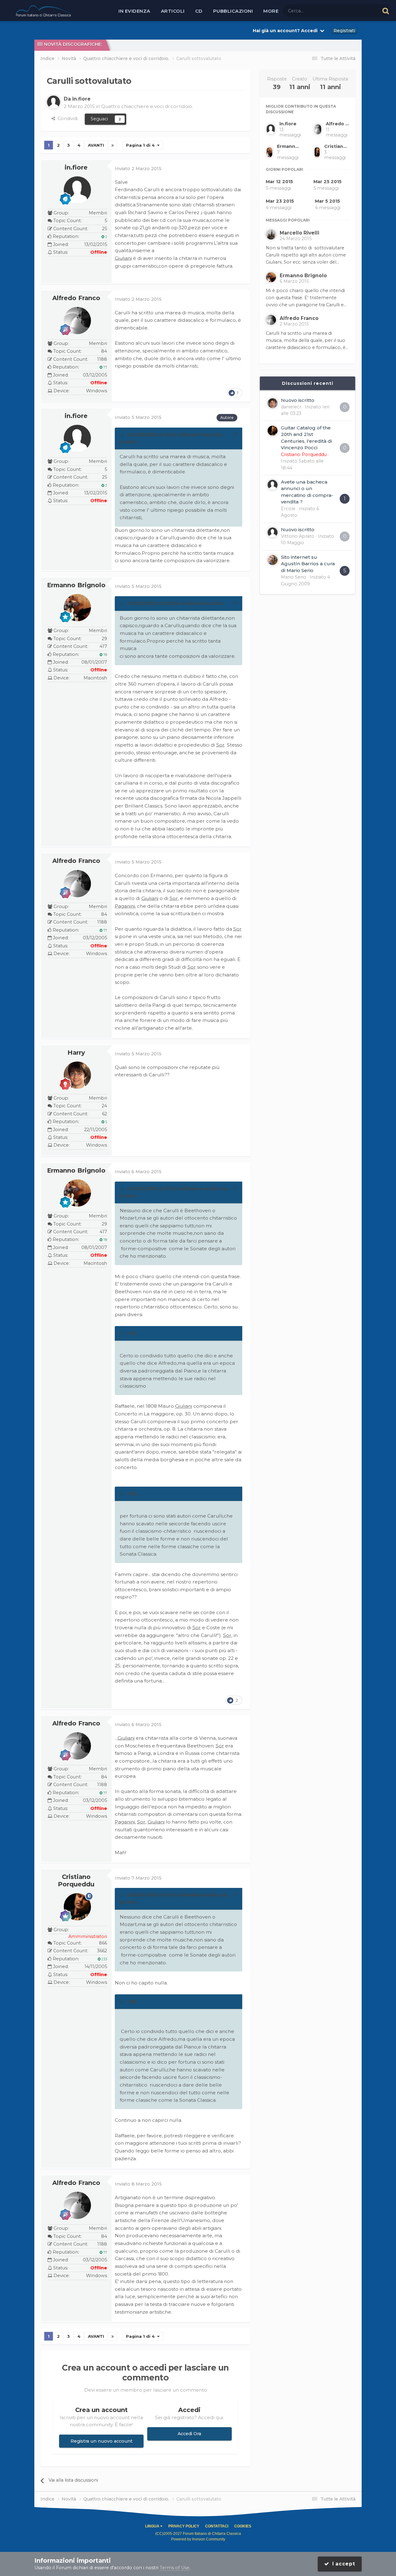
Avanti (96, 145)
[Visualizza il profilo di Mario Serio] (273, 560)
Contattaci (217, 2526)
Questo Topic (357, 11)
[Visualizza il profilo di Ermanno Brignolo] (77, 608)
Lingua (153, 2526)
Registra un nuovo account (101, 2441)
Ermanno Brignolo (76, 585)
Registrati (344, 31)
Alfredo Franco (76, 298)
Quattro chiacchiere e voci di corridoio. (147, 106)
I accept (342, 2564)
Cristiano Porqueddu (76, 1880)
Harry (76, 1053)
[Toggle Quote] (123, 435)
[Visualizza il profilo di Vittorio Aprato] (273, 532)
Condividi (66, 118)
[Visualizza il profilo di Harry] (77, 1075)
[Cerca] (386, 11)
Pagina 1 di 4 (142, 145)
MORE (271, 11)
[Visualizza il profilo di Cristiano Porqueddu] (77, 1907)
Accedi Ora (189, 2434)
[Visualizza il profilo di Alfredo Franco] (77, 321)
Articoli (173, 11)
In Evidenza (134, 11)
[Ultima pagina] (113, 145)
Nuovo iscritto (298, 400)
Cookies (243, 2526)
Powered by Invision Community (198, 2539)
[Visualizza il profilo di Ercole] (273, 485)
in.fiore (76, 167)
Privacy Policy (184, 2526)
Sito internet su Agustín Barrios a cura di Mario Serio (308, 564)
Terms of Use (174, 2568)
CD (199, 11)
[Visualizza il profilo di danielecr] (273, 403)
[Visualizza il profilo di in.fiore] (54, 102)
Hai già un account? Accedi (286, 31)
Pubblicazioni (233, 11)
